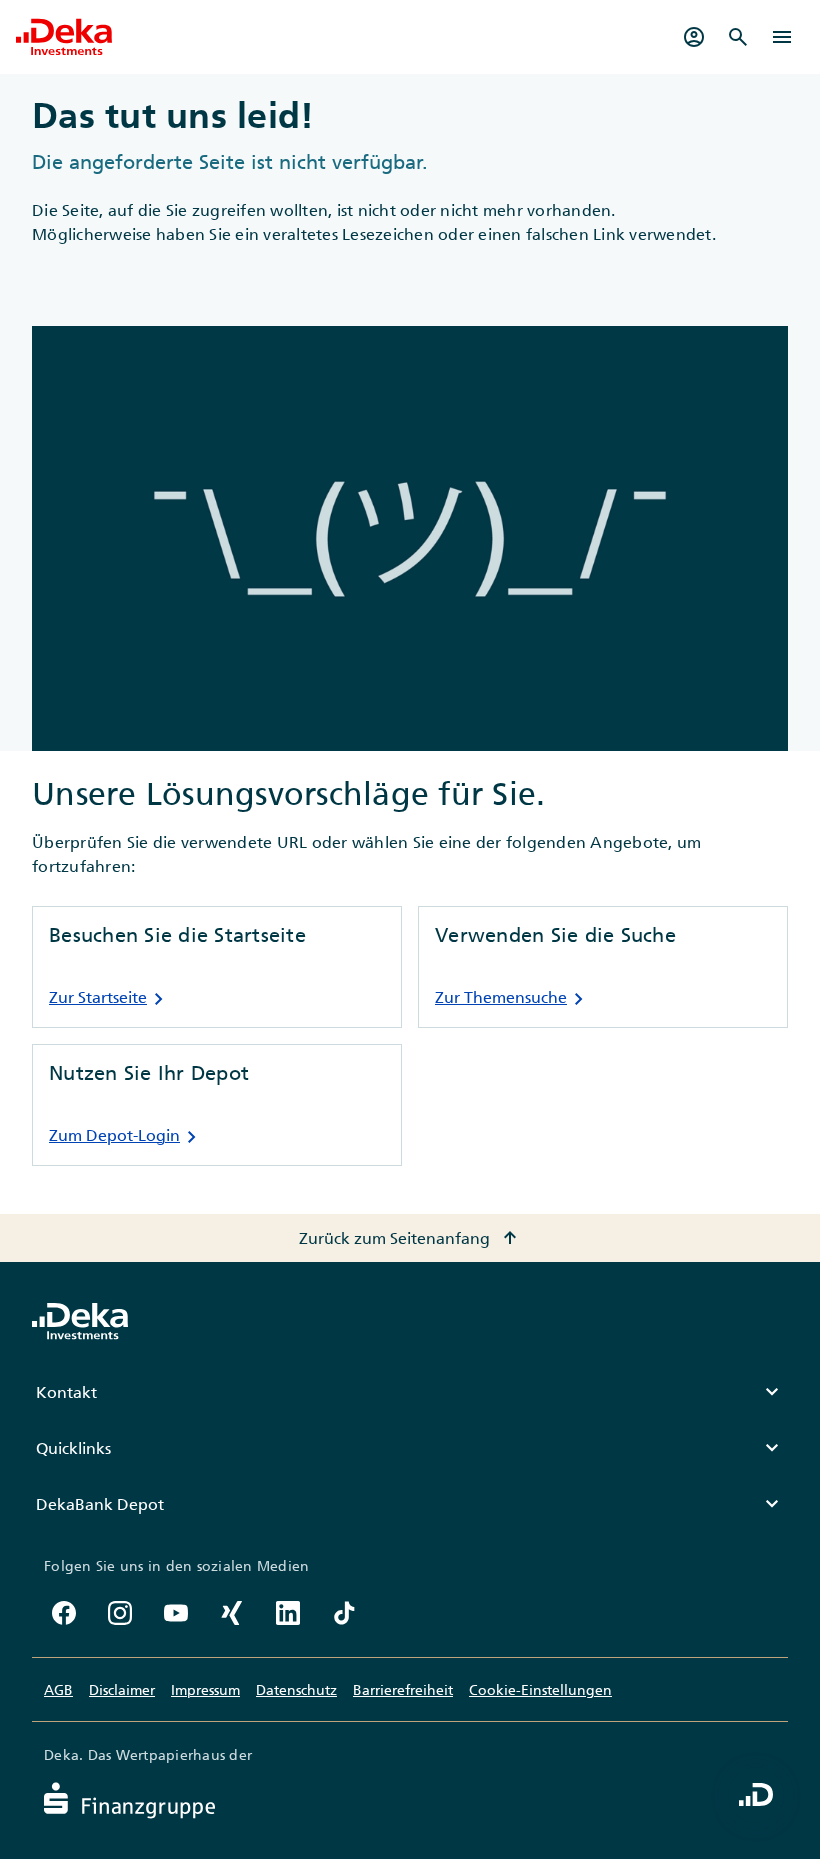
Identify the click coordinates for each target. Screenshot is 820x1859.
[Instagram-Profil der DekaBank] (120, 1613)
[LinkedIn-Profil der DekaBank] (288, 1613)
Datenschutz (296, 1690)
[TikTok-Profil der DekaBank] (344, 1613)
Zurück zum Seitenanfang (410, 1238)
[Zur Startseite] (64, 37)
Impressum (205, 1690)
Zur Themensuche (513, 999)
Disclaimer (122, 1690)
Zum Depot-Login (126, 1137)
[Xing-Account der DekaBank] (232, 1613)
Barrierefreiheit (403, 1690)
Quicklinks (410, 1448)
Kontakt (410, 1392)
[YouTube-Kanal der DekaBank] (176, 1613)
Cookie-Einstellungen (540, 1690)
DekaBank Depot (410, 1504)
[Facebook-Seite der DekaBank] (64, 1613)
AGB (58, 1690)
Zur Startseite (110, 999)
